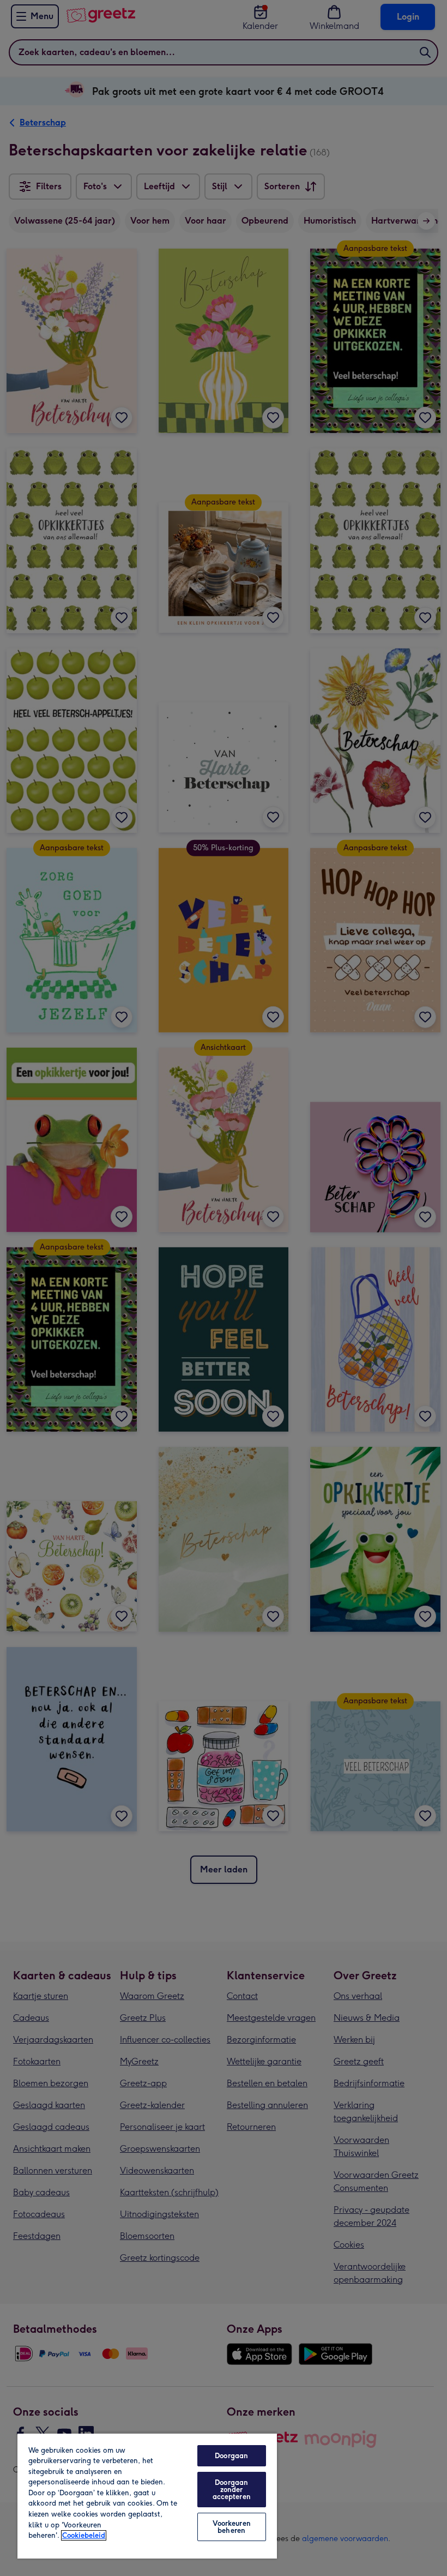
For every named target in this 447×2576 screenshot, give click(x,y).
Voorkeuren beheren (232, 2527)
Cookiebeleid (84, 2535)
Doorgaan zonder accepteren (232, 2490)
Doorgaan (231, 2456)
